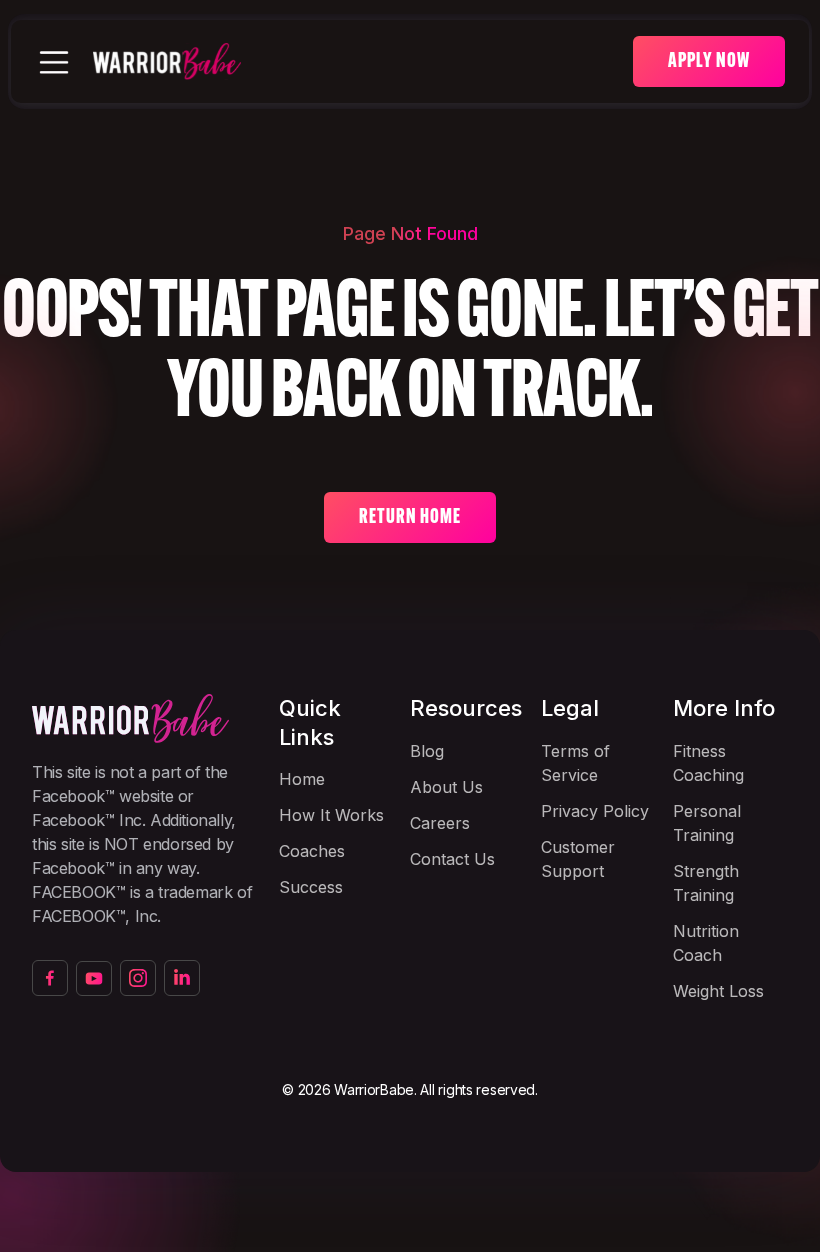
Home (302, 779)
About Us (446, 787)
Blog (427, 751)
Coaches (312, 851)
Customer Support (578, 859)
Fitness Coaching (708, 763)
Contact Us (452, 859)
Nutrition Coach (706, 943)
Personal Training (707, 823)
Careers (440, 823)
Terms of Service (575, 763)
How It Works (331, 815)
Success (311, 887)
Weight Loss (718, 991)
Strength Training (706, 883)
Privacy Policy (595, 811)
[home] (363, 62)
